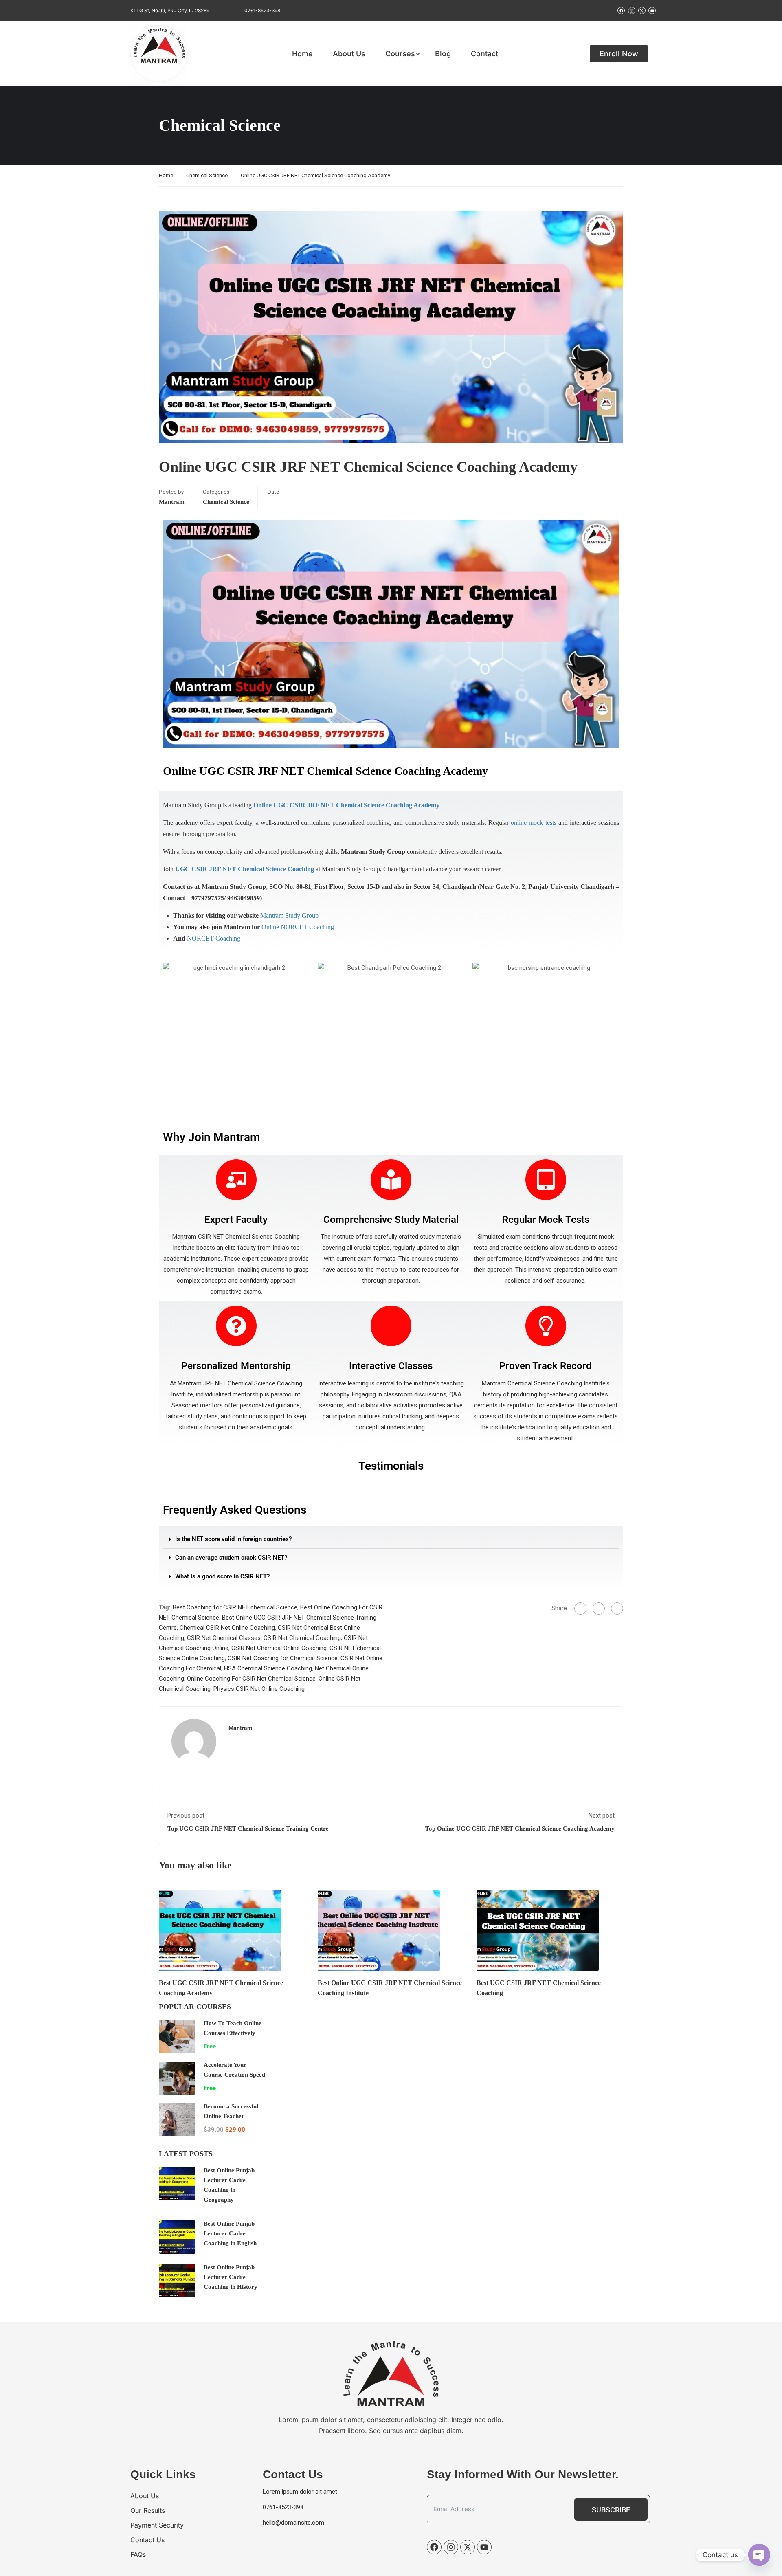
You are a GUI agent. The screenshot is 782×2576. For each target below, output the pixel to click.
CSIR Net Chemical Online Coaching (279, 1648)
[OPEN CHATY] (759, 2555)
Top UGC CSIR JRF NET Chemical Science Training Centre (248, 1829)
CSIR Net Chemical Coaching (302, 1638)
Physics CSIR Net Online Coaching (259, 1689)
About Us (349, 54)
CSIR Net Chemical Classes (224, 1638)
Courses (400, 54)
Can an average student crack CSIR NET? (231, 1558)
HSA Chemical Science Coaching (268, 1668)
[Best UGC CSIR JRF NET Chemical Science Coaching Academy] (220, 1930)
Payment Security (157, 2525)
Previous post (186, 1816)
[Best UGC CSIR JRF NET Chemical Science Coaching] (538, 1930)
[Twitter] (599, 1609)
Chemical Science (207, 175)
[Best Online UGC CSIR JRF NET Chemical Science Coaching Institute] (379, 1930)
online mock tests (533, 823)
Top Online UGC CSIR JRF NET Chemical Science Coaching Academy (520, 1829)
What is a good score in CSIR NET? (222, 1576)
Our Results (148, 2510)
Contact (484, 54)
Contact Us (147, 2540)
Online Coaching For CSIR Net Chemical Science (251, 1679)
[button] (391, 1539)
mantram (172, 502)
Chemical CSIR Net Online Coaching (227, 1628)
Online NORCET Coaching (298, 927)
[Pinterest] (617, 1609)
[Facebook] (580, 1609)
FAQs (138, 2554)
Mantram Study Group (289, 915)
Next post (602, 1816)
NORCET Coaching (214, 938)
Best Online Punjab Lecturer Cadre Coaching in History (231, 2277)
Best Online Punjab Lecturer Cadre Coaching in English (230, 2233)
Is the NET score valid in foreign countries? (233, 1539)
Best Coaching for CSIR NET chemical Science (235, 1607)
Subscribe (611, 2510)
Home (302, 54)
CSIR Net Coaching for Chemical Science (283, 1658)
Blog (443, 54)
